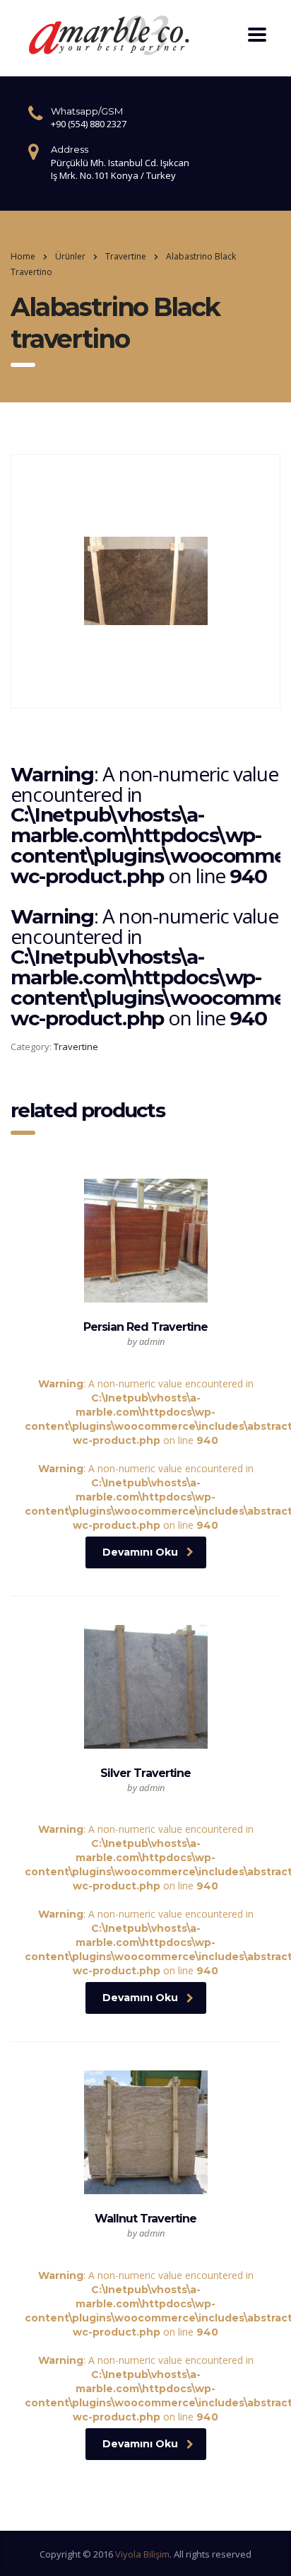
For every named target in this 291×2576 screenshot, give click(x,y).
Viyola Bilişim (142, 2554)
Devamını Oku (140, 1552)
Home (23, 256)
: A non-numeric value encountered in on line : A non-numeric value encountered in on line (145, 1426)
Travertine (76, 1047)
